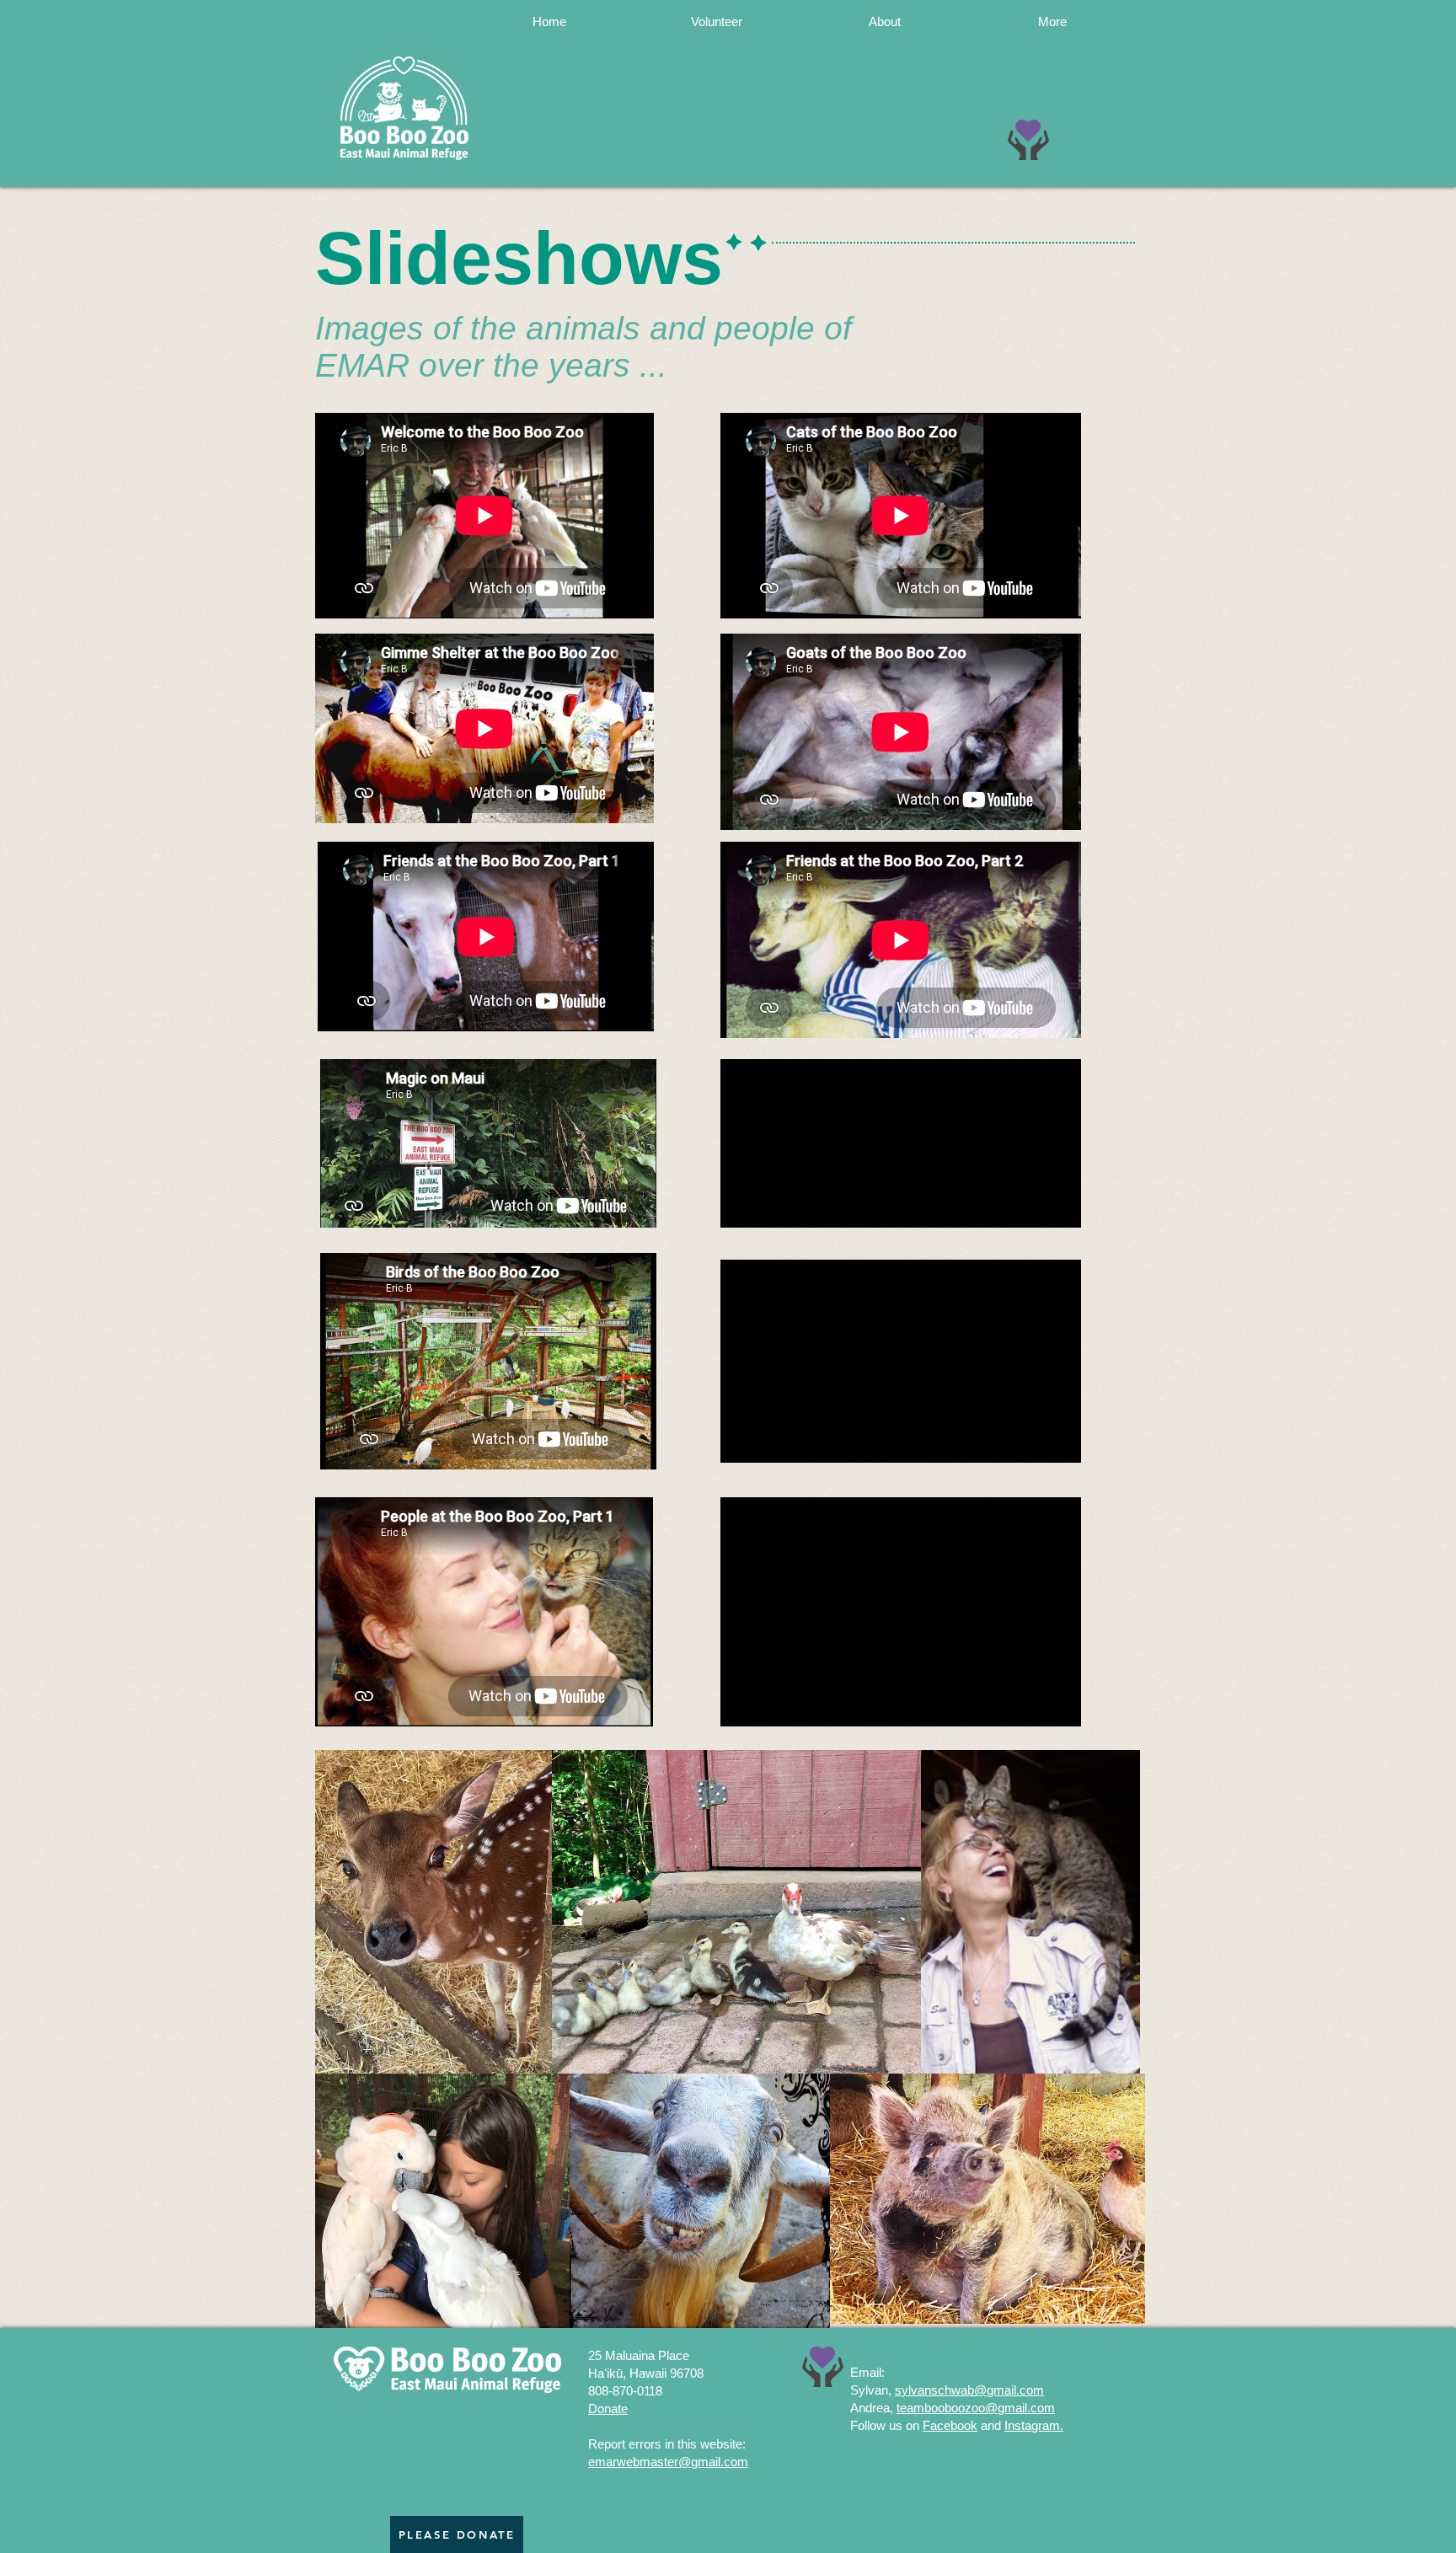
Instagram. (1034, 2425)
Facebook (950, 2425)
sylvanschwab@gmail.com (969, 2390)
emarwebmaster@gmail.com (668, 2462)
